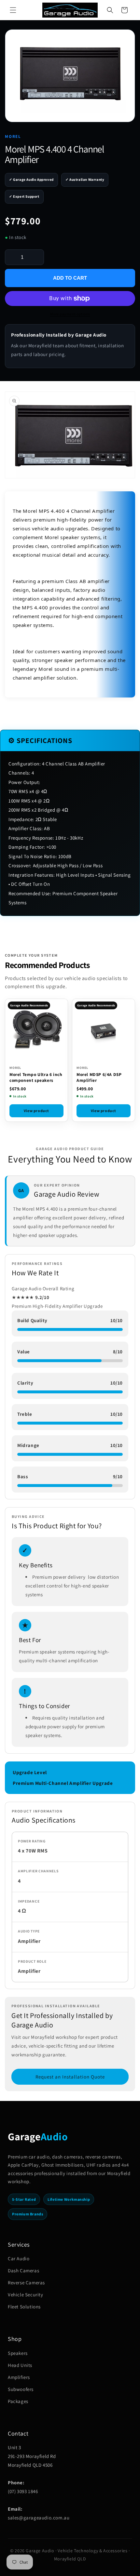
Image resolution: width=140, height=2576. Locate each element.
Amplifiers (19, 2377)
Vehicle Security (26, 2295)
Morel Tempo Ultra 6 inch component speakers (36, 1077)
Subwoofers (21, 2389)
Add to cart (70, 278)
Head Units (20, 2365)
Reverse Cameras (26, 2283)
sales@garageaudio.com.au (39, 2518)
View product (36, 1111)
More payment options (70, 314)
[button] (13, 10)
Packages (18, 2401)
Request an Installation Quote (70, 2077)
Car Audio (19, 2258)
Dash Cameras (23, 2271)
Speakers (18, 2353)
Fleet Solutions (24, 2307)
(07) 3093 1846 (23, 2491)
